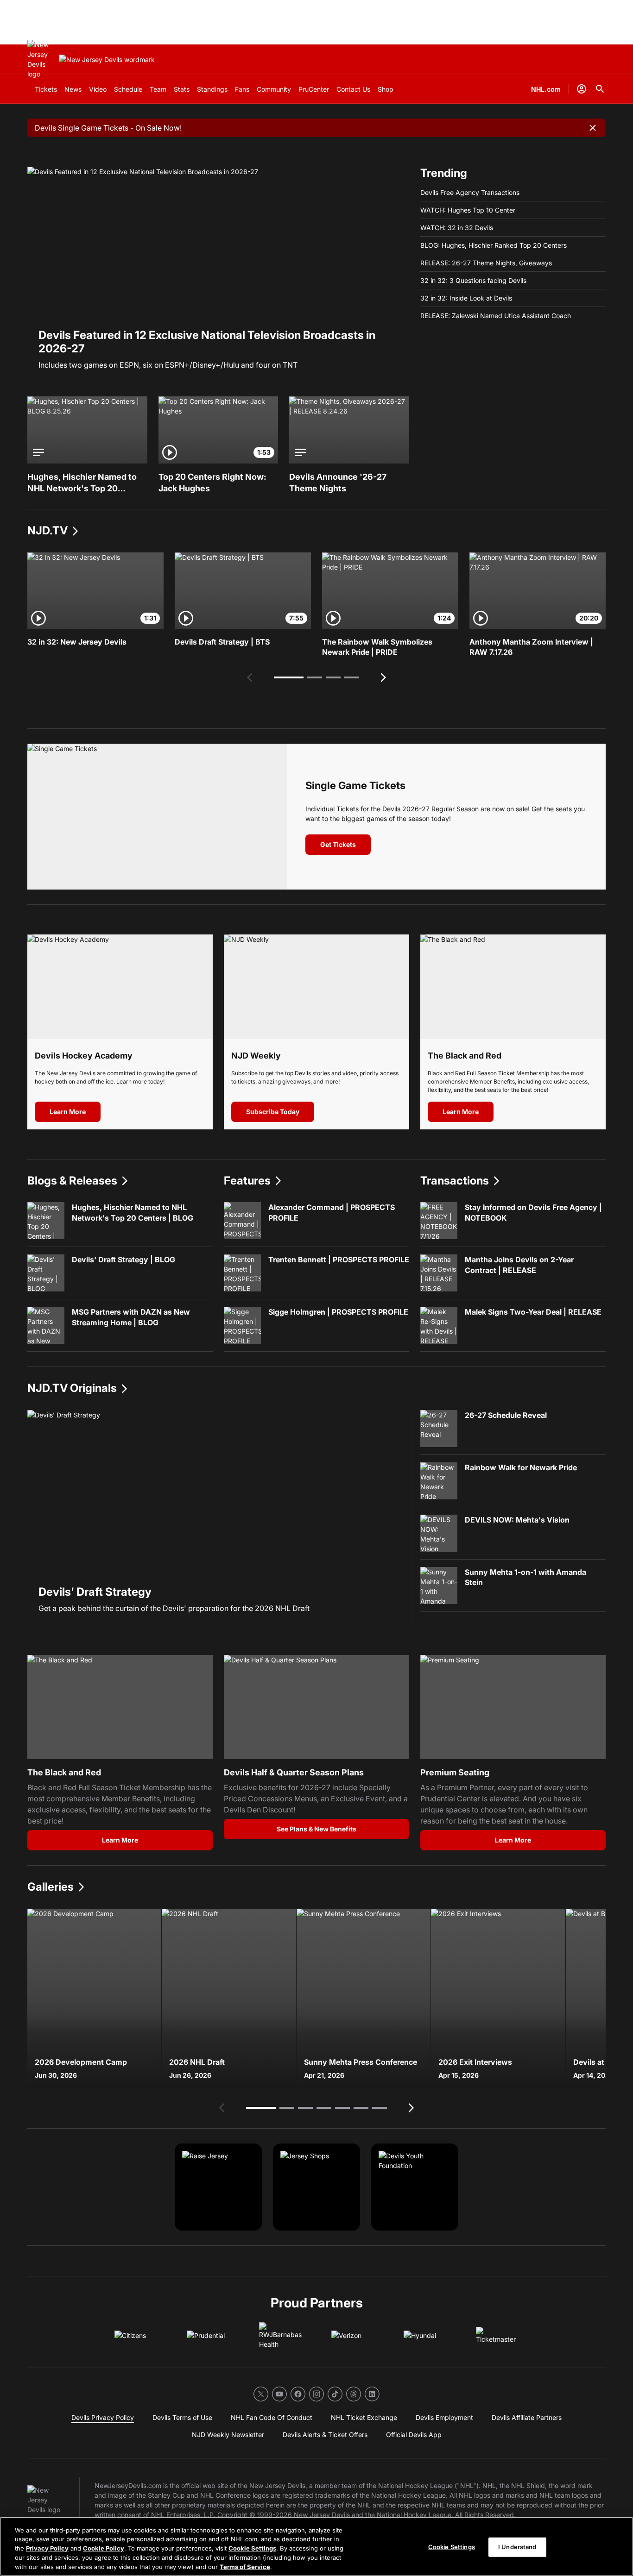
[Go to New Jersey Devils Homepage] (41, 59)
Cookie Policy (104, 2548)
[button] (289, 677)
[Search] (600, 89)
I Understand (517, 2547)
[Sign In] (582, 89)
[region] (316, 2546)
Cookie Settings (252, 2548)
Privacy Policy (47, 2548)
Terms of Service (245, 2566)
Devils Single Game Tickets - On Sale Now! (108, 128)
